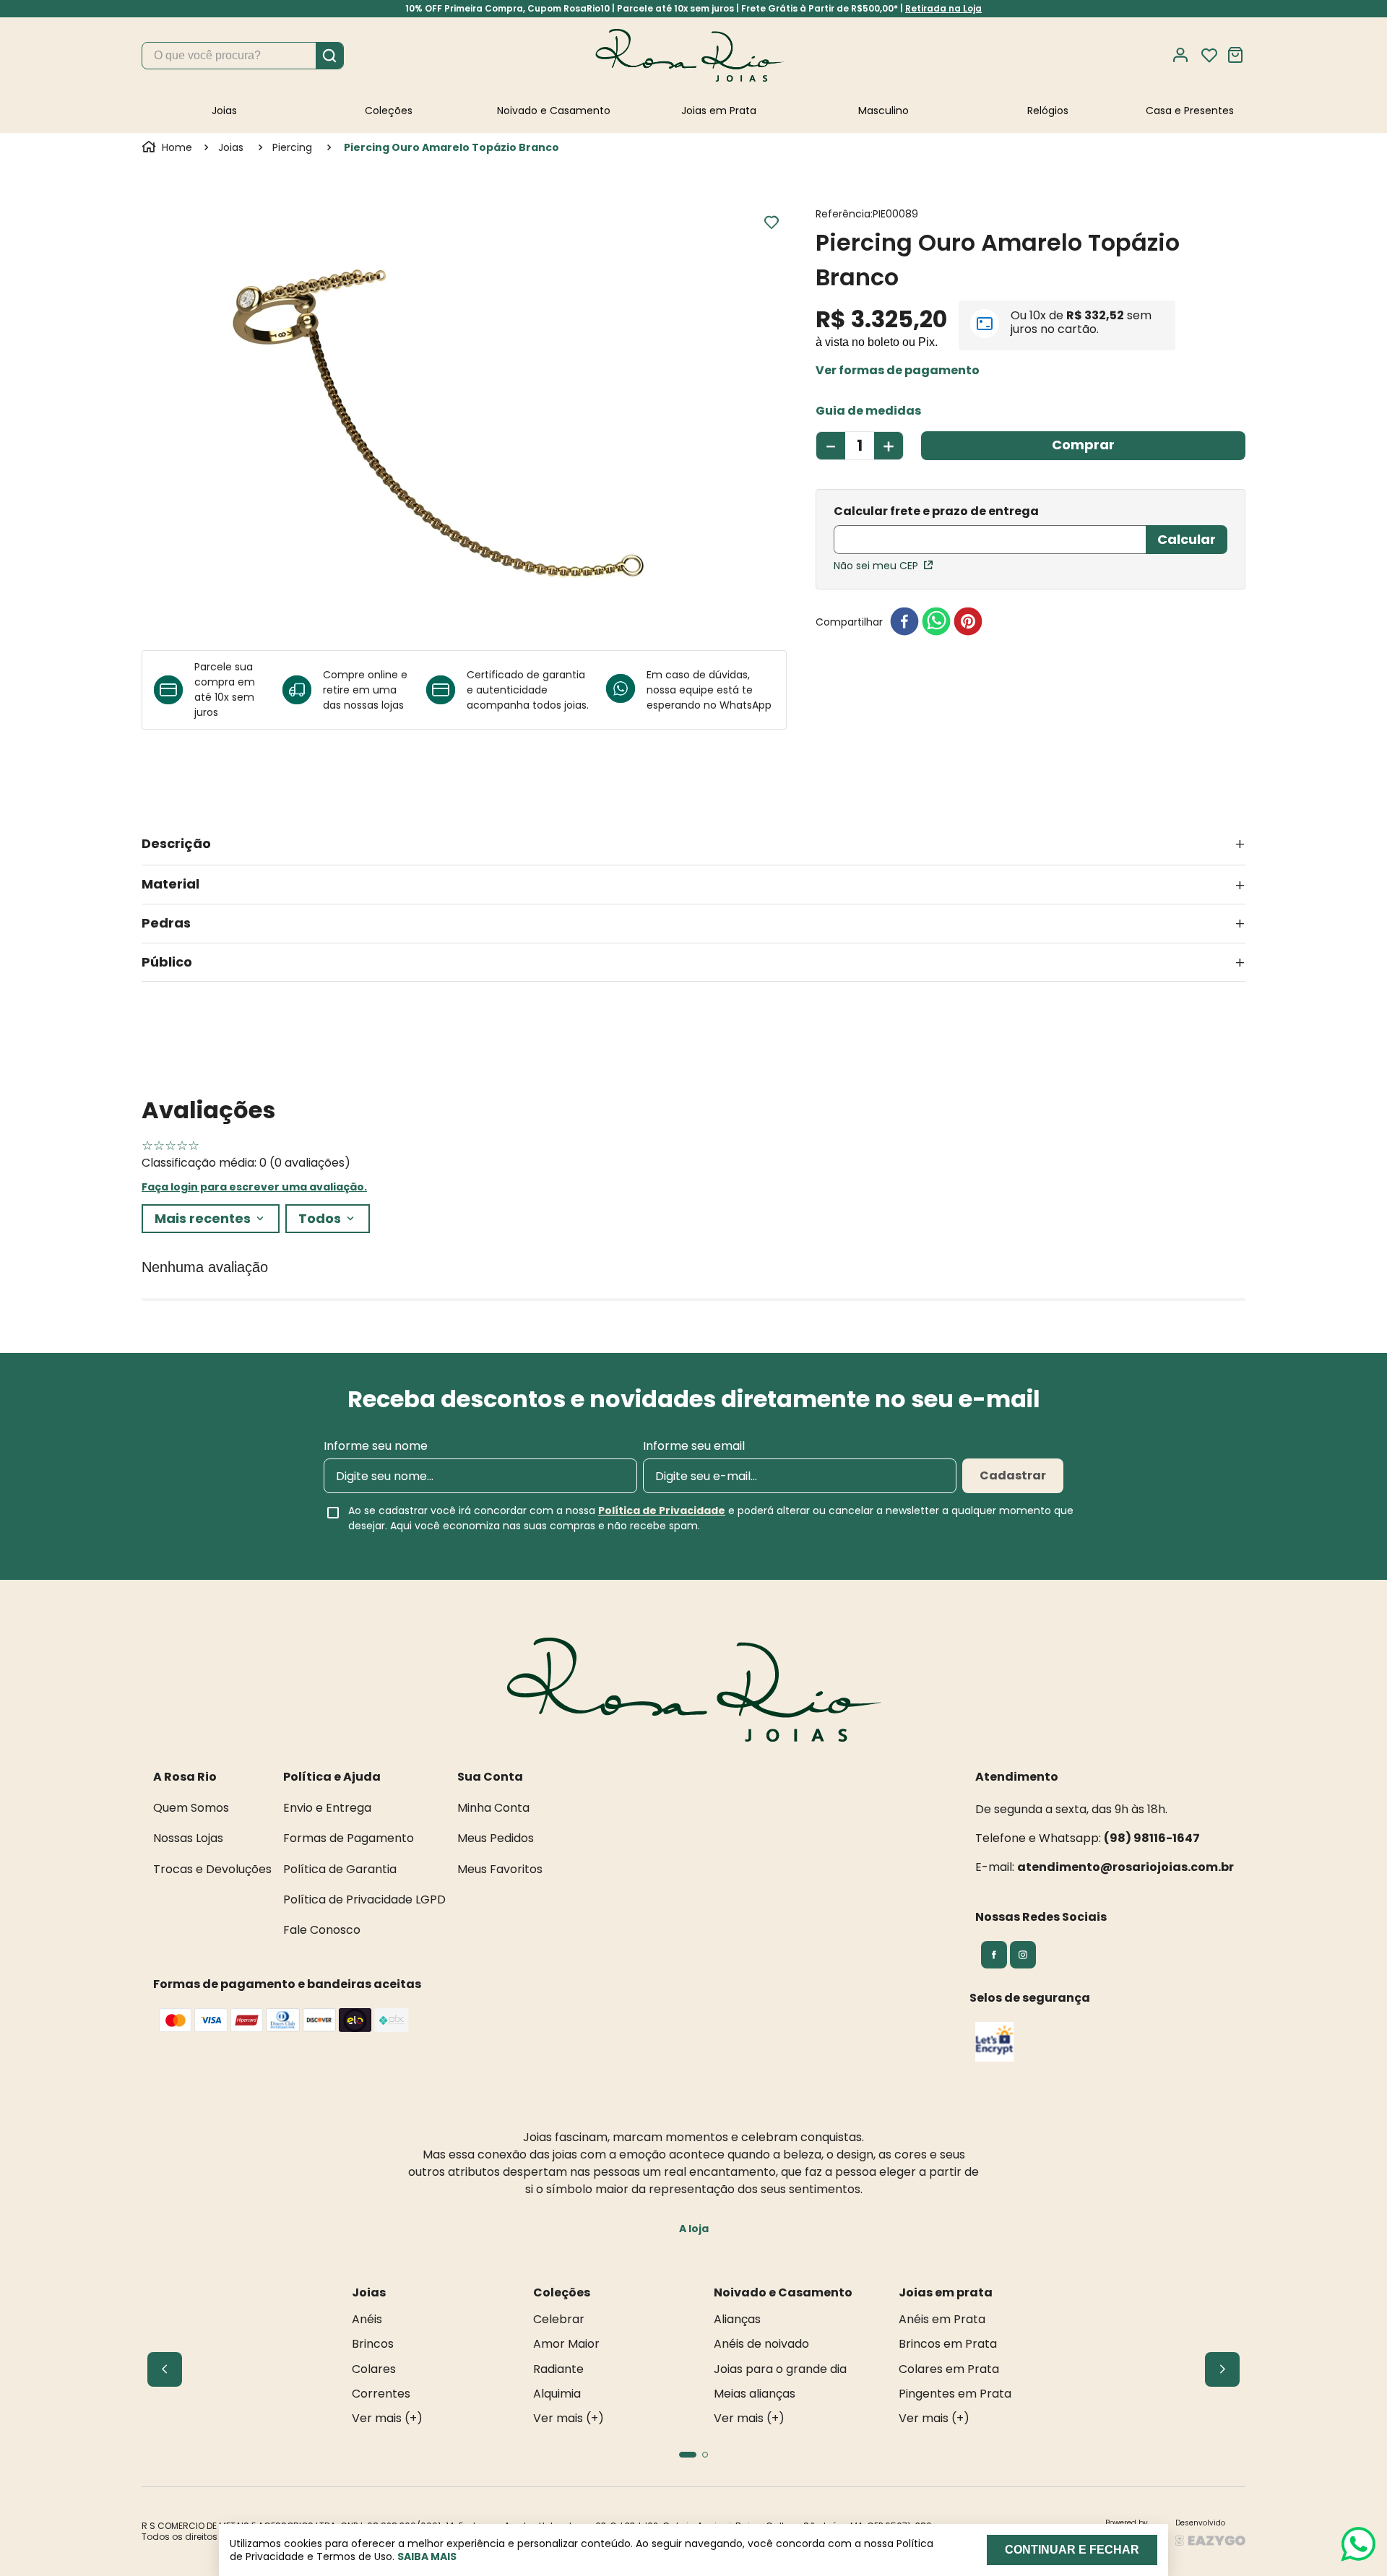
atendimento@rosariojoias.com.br (1125, 1867)
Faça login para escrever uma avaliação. (254, 1187)
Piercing (292, 147)
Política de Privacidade (662, 1510)
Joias (231, 147)
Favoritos (1209, 56)
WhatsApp (746, 705)
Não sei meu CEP (876, 566)
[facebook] (904, 622)
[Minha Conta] (1185, 55)
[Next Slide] (1222, 2369)
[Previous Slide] (165, 2369)
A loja (694, 2229)
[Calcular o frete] (1187, 540)
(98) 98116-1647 (1152, 1838)
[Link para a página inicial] (168, 147)
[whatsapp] (936, 622)
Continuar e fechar (1072, 2550)
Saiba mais (427, 2556)
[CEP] (990, 531)
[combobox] (243, 56)
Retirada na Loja (943, 8)
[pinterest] (968, 622)
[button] (898, 371)
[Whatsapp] (626, 690)
